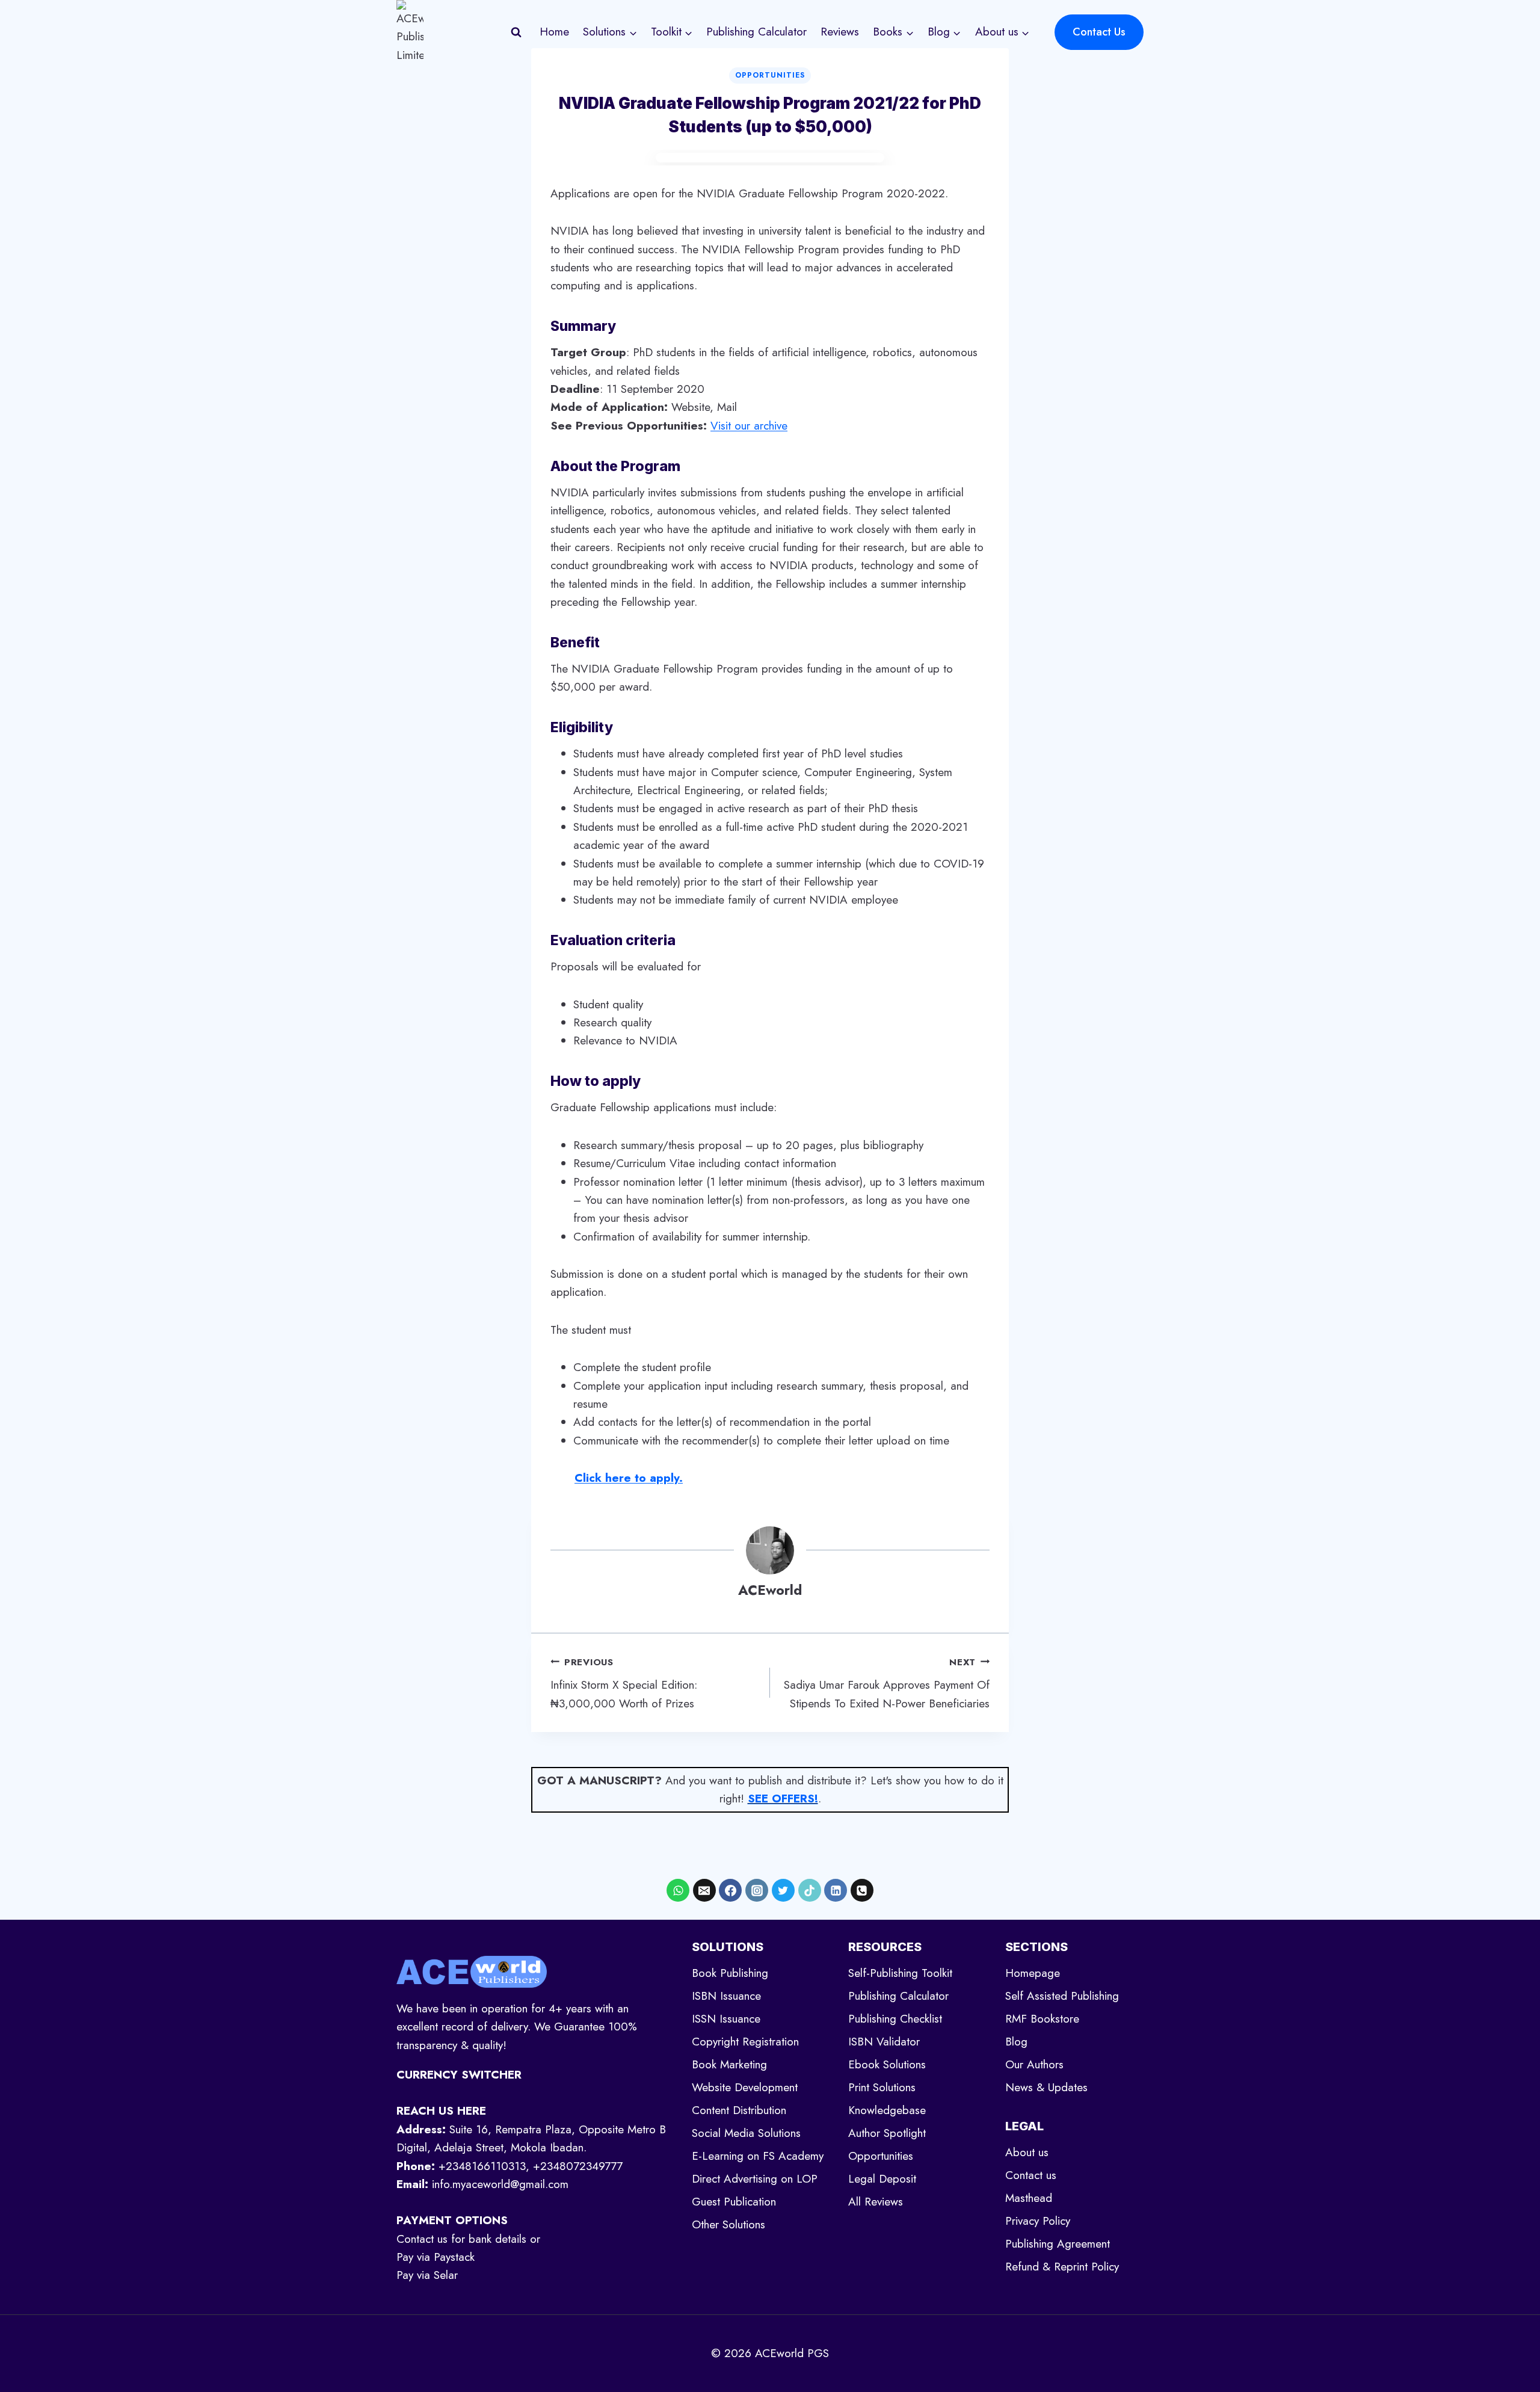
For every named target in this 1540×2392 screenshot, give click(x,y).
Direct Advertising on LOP (755, 2179)
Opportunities (770, 75)
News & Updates (1046, 2087)
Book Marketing (729, 2064)
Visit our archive (749, 426)
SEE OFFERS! (783, 1799)
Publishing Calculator (756, 32)
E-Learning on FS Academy (758, 2156)
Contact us (1031, 2175)
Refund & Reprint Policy (1062, 2267)
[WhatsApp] (678, 1890)
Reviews (840, 32)
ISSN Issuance (726, 2019)
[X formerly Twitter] (783, 1890)
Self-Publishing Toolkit (900, 1973)
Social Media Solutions (746, 2133)
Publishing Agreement (1058, 2244)
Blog (1016, 2042)
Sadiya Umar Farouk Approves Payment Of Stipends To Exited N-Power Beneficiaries (887, 1684)
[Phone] (862, 1890)
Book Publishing (730, 1973)
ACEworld (770, 1590)
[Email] (704, 1890)
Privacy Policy (1038, 2221)
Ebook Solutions (887, 2064)
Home (554, 32)
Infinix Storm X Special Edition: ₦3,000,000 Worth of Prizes (624, 1684)
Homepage (1033, 1973)
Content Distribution (739, 2110)
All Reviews (876, 2202)
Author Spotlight (887, 2133)
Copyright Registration (745, 2042)
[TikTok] (810, 1890)
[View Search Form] (516, 32)
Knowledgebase (887, 2110)
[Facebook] (730, 1890)
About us (1027, 2152)
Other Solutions (728, 2224)
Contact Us (1099, 32)
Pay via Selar (427, 2275)
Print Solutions (882, 2087)
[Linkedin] (836, 1890)
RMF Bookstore (1042, 2019)
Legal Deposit (882, 2179)
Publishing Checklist (895, 2019)
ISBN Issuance (726, 1996)
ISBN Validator (884, 2042)
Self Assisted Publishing (1062, 1996)
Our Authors (1034, 2064)
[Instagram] (757, 1890)
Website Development (745, 2087)
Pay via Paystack (436, 2257)
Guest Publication (734, 2202)
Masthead (1029, 2198)
